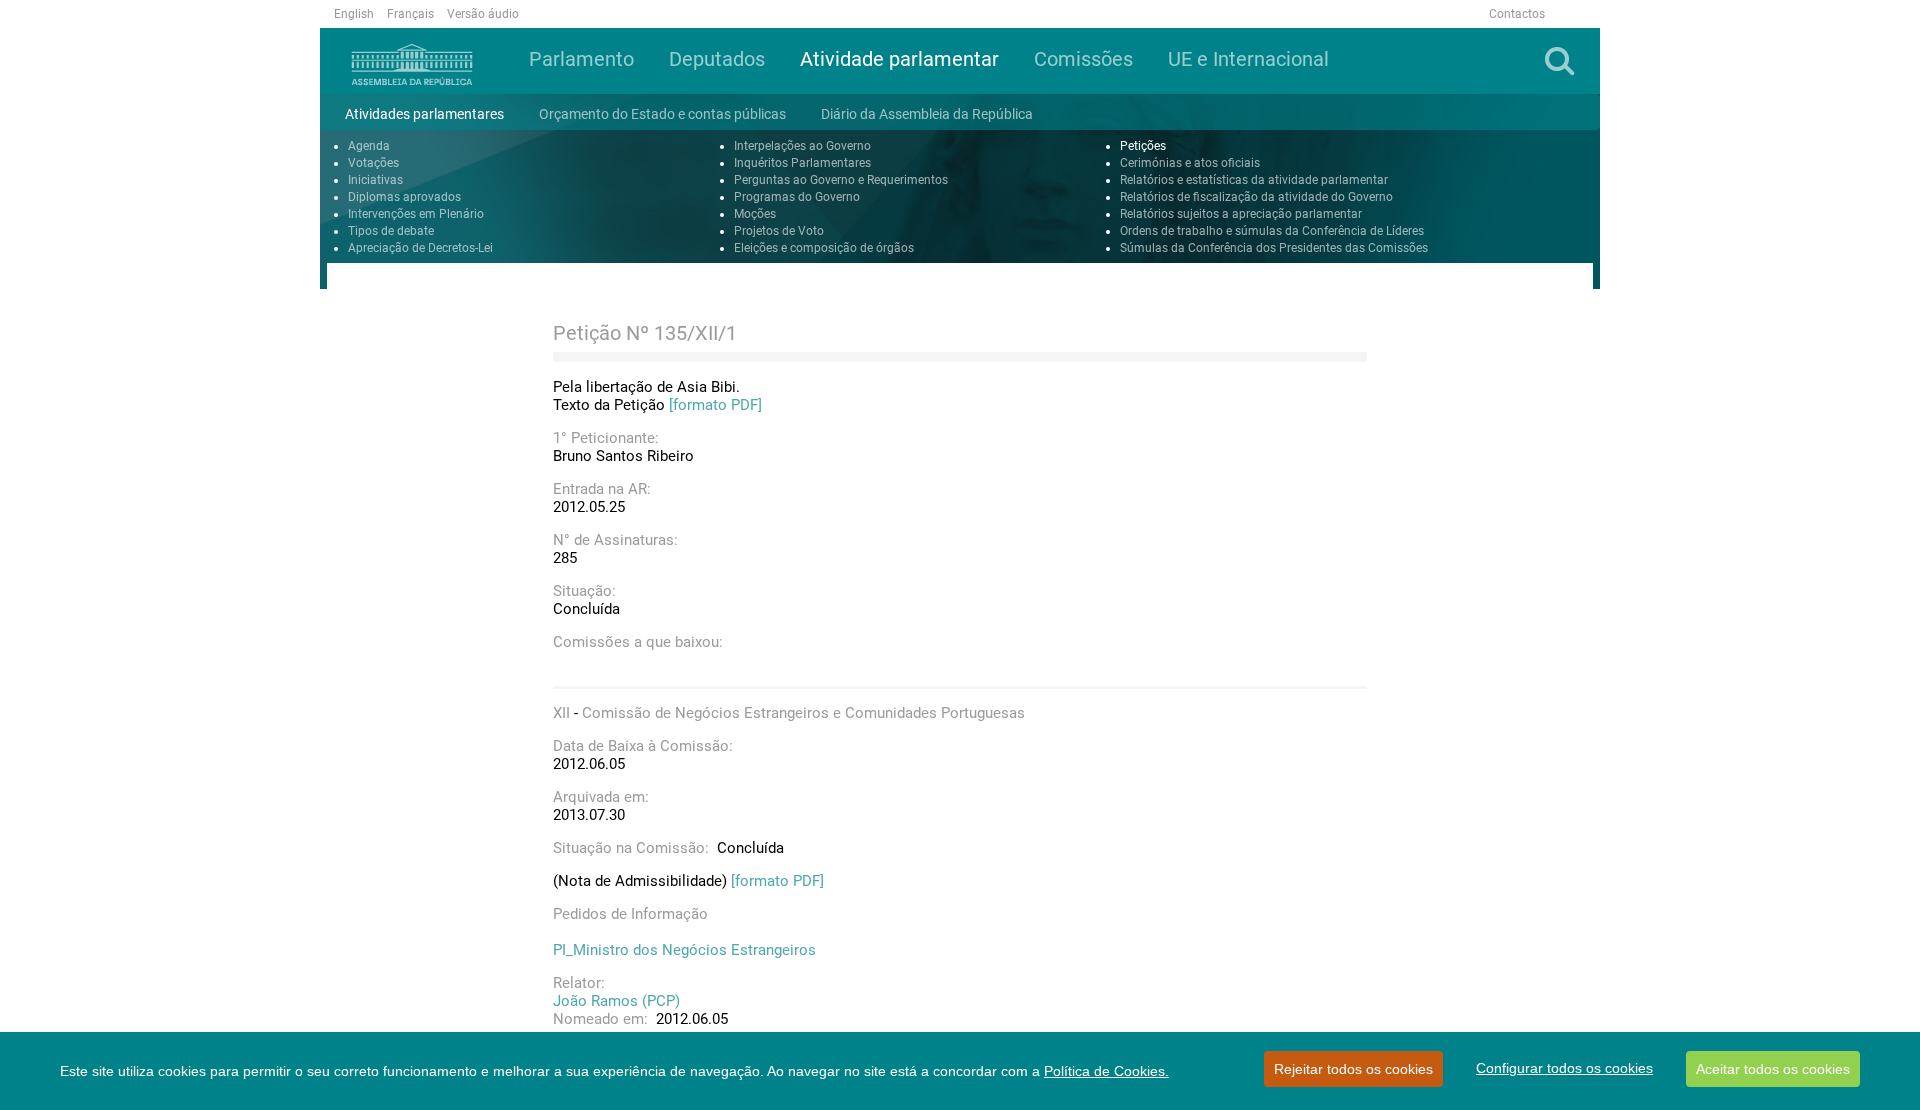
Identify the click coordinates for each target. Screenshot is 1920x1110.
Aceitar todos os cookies (1773, 1069)
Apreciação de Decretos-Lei (420, 248)
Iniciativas (375, 180)
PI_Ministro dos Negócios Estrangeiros (684, 950)
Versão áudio (483, 14)
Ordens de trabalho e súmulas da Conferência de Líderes (1272, 231)
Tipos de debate (391, 231)
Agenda (369, 146)
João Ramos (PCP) (616, 1001)
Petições (1143, 146)
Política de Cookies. (1106, 1071)
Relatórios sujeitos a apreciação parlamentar (1241, 214)
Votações (373, 163)
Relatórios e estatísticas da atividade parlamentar (1254, 180)
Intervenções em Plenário (416, 214)
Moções (755, 214)
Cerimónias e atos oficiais (1190, 163)
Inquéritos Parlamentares (802, 163)
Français (410, 14)
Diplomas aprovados (404, 197)
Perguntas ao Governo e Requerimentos (841, 180)
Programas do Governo (797, 197)
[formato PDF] (715, 405)
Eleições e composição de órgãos (824, 248)
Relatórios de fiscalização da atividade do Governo (1256, 197)
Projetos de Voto (779, 231)
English (354, 14)
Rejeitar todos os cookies (1353, 1069)
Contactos (1517, 14)
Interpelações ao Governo (802, 146)
